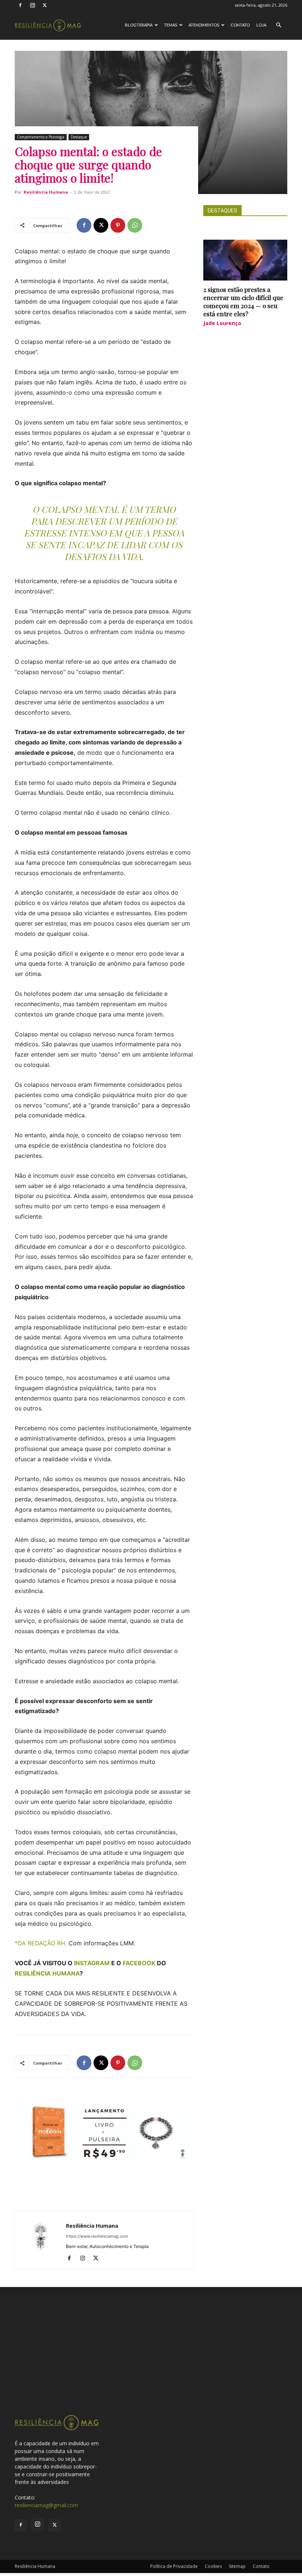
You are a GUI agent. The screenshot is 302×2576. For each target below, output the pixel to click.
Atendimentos (204, 25)
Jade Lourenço (222, 323)
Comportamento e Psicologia (41, 137)
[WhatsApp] (135, 225)
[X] (45, 5)
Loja (261, 25)
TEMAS (171, 25)
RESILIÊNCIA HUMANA (47, 1973)
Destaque (79, 137)
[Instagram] (32, 5)
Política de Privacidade (174, 2566)
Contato (240, 25)
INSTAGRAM (92, 1963)
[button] (278, 25)
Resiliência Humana (46, 192)
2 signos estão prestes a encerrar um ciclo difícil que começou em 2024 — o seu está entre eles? (243, 302)
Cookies (213, 2566)
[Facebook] (20, 5)
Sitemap (237, 2566)
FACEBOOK (139, 1963)
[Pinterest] (118, 225)
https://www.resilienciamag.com (97, 2236)
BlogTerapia (139, 25)
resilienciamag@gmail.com (46, 2505)
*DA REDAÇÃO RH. (42, 1943)
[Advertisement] (151, 2359)
